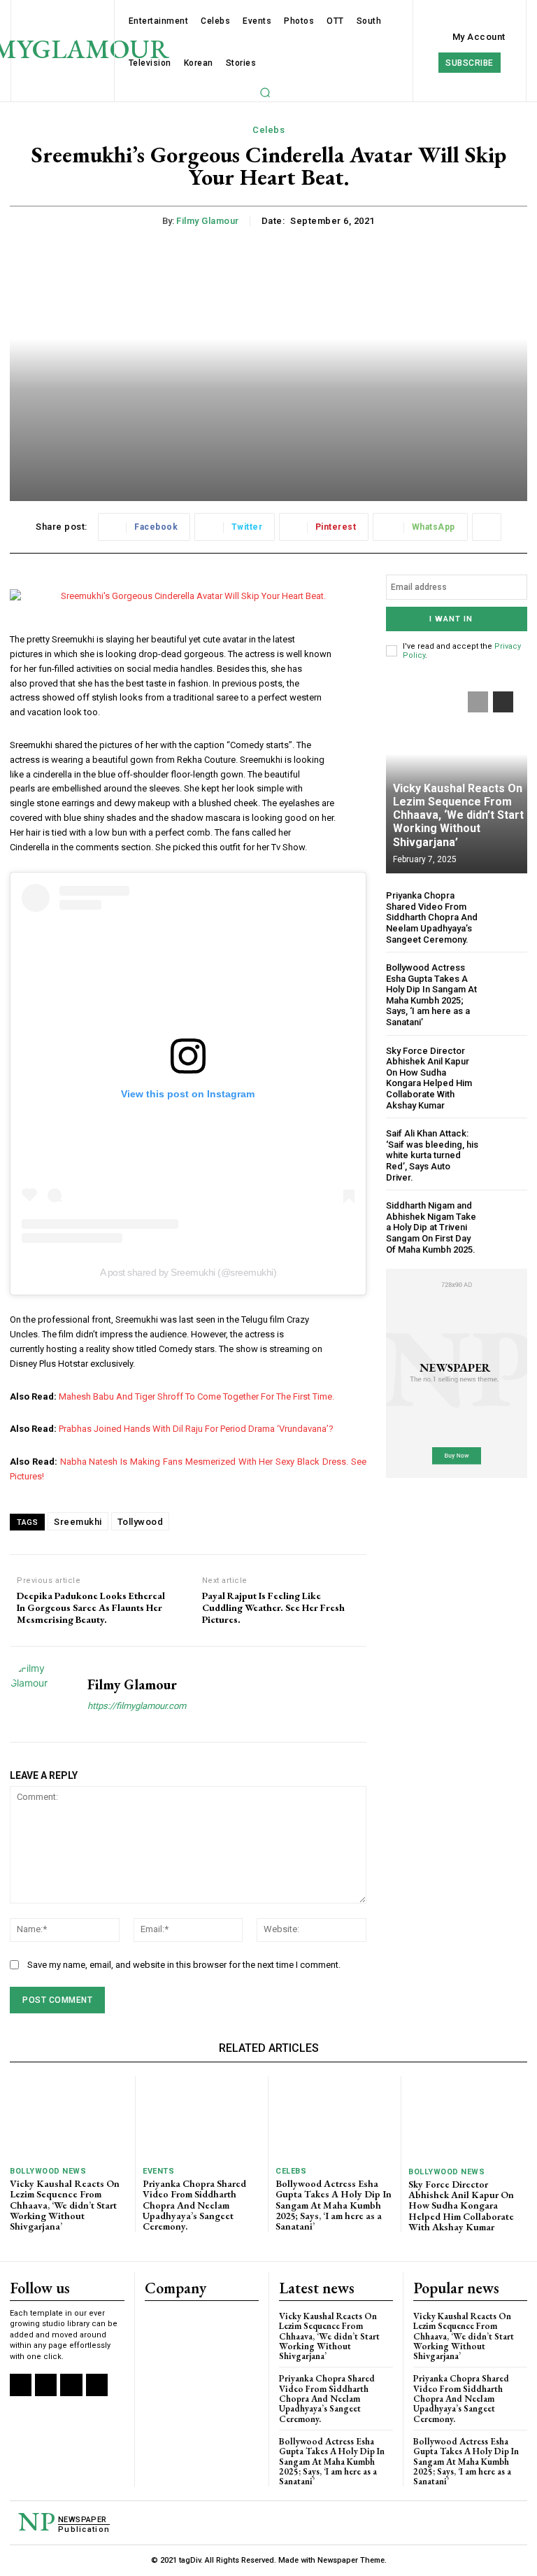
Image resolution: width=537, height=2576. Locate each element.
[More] (487, 527)
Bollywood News (48, 2171)
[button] (265, 92)
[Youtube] (97, 2385)
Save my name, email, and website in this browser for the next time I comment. (184, 1965)
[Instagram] (46, 2385)
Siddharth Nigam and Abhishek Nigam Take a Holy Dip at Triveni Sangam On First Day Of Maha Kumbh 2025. (431, 1227)
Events (158, 2171)
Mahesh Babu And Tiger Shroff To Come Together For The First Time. (196, 1396)
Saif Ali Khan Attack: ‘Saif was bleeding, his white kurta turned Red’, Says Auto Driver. (432, 1155)
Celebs (268, 130)
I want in (451, 619)
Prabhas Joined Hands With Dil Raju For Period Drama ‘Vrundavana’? (196, 1429)
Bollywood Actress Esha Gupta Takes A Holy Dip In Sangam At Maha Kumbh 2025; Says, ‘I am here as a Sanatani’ (431, 995)
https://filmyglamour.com (137, 1706)
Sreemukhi (78, 1522)
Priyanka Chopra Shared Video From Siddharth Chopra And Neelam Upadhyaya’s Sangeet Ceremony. (432, 917)
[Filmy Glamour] (43, 1694)
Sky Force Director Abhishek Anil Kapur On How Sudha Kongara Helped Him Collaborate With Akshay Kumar (429, 1078)
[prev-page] (478, 702)
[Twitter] (71, 2385)
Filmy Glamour (208, 221)
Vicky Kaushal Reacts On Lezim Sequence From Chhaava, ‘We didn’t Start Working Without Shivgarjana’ (458, 815)
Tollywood (141, 1522)
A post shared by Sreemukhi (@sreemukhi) (188, 1272)
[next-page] (503, 702)
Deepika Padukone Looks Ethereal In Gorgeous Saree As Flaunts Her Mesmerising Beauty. (91, 1607)
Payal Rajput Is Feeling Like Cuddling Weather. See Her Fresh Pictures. (273, 1607)
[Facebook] (21, 2385)
